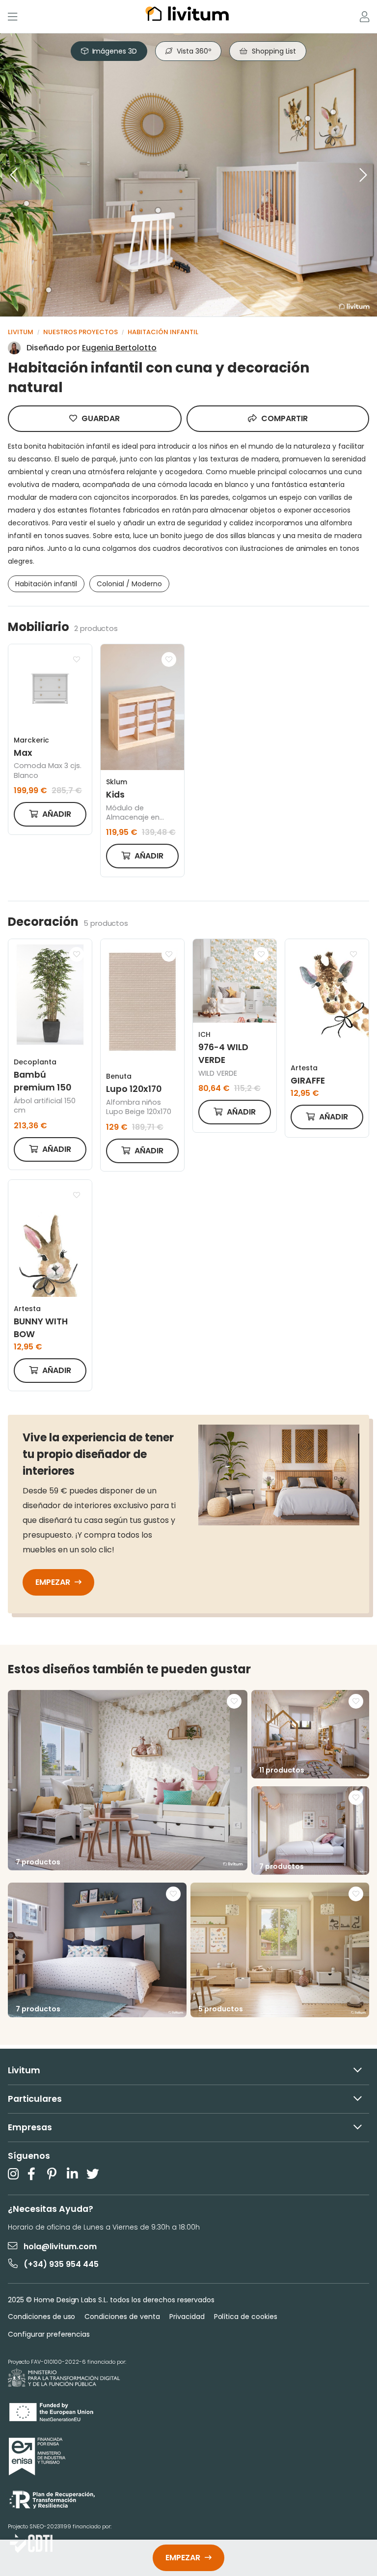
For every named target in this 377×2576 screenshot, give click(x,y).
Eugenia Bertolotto (119, 348)
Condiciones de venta (122, 2317)
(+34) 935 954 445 (61, 2264)
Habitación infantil (163, 332)
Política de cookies (246, 2317)
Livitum (21, 332)
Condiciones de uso (41, 2317)
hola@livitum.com (60, 2247)
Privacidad (187, 2317)
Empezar (54, 1582)
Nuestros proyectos (81, 332)
